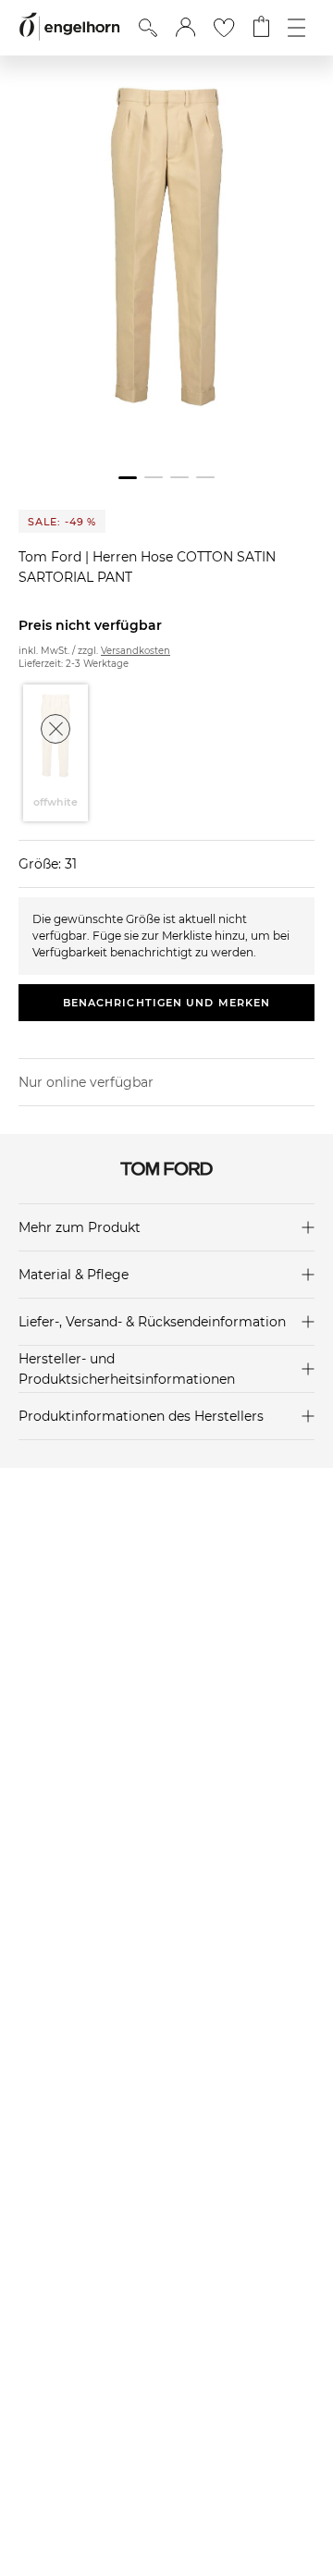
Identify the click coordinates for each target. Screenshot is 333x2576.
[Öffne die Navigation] (296, 28)
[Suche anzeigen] (148, 28)
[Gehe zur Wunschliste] (224, 28)
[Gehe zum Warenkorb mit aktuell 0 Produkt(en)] (261, 28)
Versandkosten (136, 651)
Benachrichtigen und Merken (167, 1003)
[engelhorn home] (69, 27)
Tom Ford (52, 557)
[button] (185, 28)
